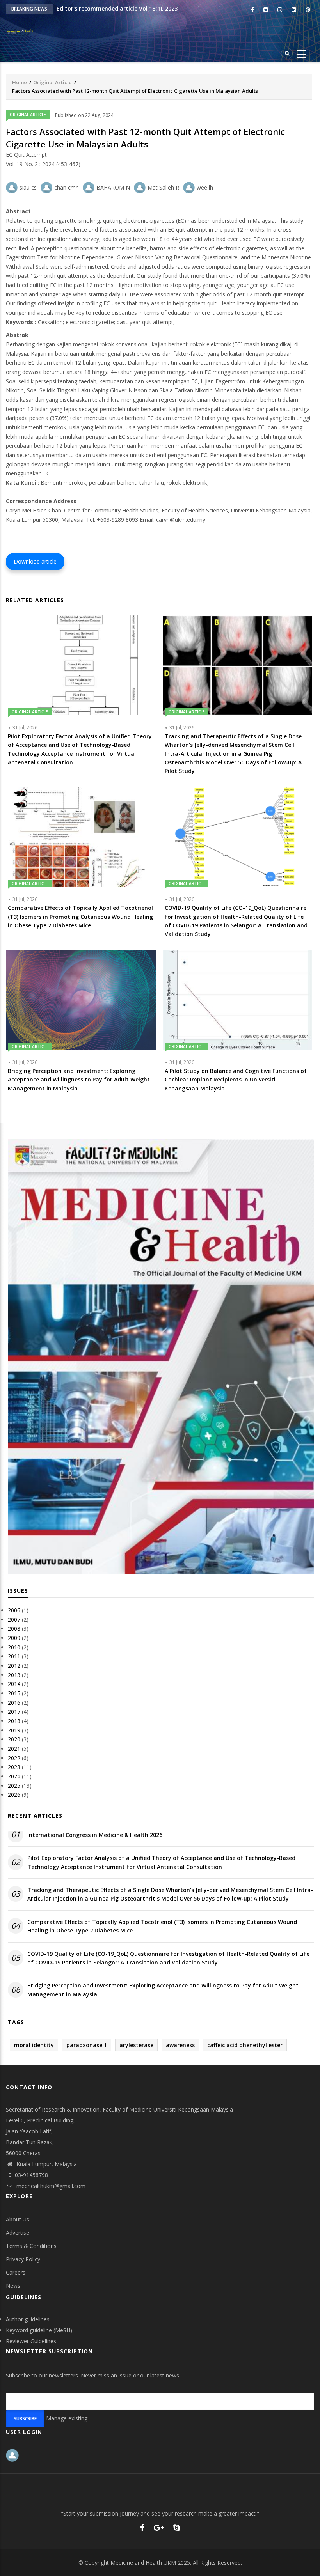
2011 (14, 1656)
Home (20, 82)
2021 (14, 1749)
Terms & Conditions (31, 2246)
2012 (14, 1666)
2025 (14, 1786)
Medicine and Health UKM (143, 2563)
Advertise (18, 2233)
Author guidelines (28, 2319)
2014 (14, 1684)
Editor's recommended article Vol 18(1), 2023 (117, 8)
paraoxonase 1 (87, 2045)
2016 (14, 1703)
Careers (16, 2272)
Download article (35, 561)
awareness (180, 2045)
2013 (14, 1675)
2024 (14, 1776)
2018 (14, 1721)
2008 (14, 1628)
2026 (14, 1795)
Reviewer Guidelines (31, 2341)
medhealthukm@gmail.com (50, 2186)
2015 (14, 1693)
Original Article (52, 82)
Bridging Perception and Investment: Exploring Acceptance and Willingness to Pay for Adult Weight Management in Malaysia (163, 1990)
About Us (18, 2219)
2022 (14, 1758)
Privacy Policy (23, 2259)
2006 (14, 1610)
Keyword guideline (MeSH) (39, 2330)
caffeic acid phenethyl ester (245, 2045)
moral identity (34, 2045)
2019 (14, 1730)
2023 (14, 1767)
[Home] (27, 31)
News (13, 2286)
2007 (14, 1620)
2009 (14, 1638)
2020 (14, 1739)
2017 (14, 1712)
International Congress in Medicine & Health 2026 (95, 1835)
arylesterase (136, 2045)
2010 (14, 1647)
